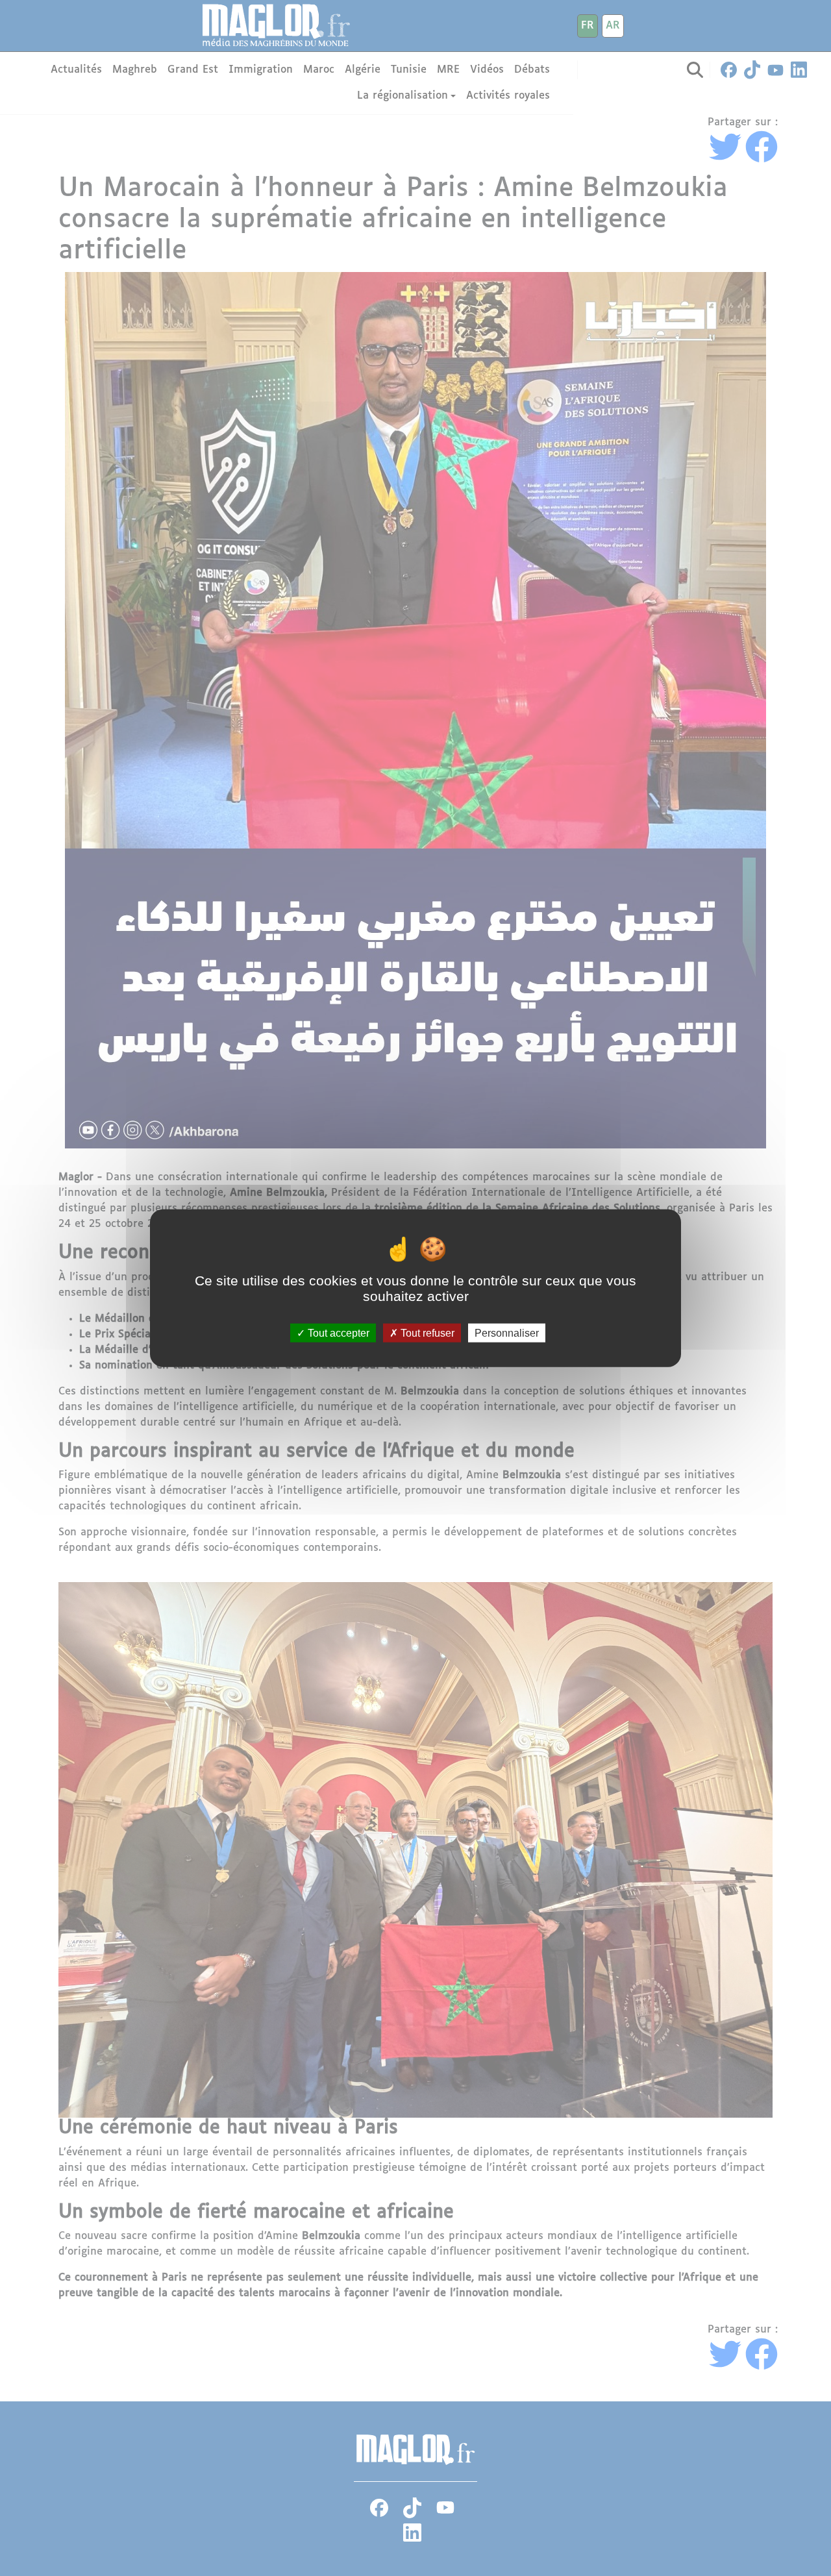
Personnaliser (507, 1332)
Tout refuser (426, 1332)
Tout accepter (337, 1332)
